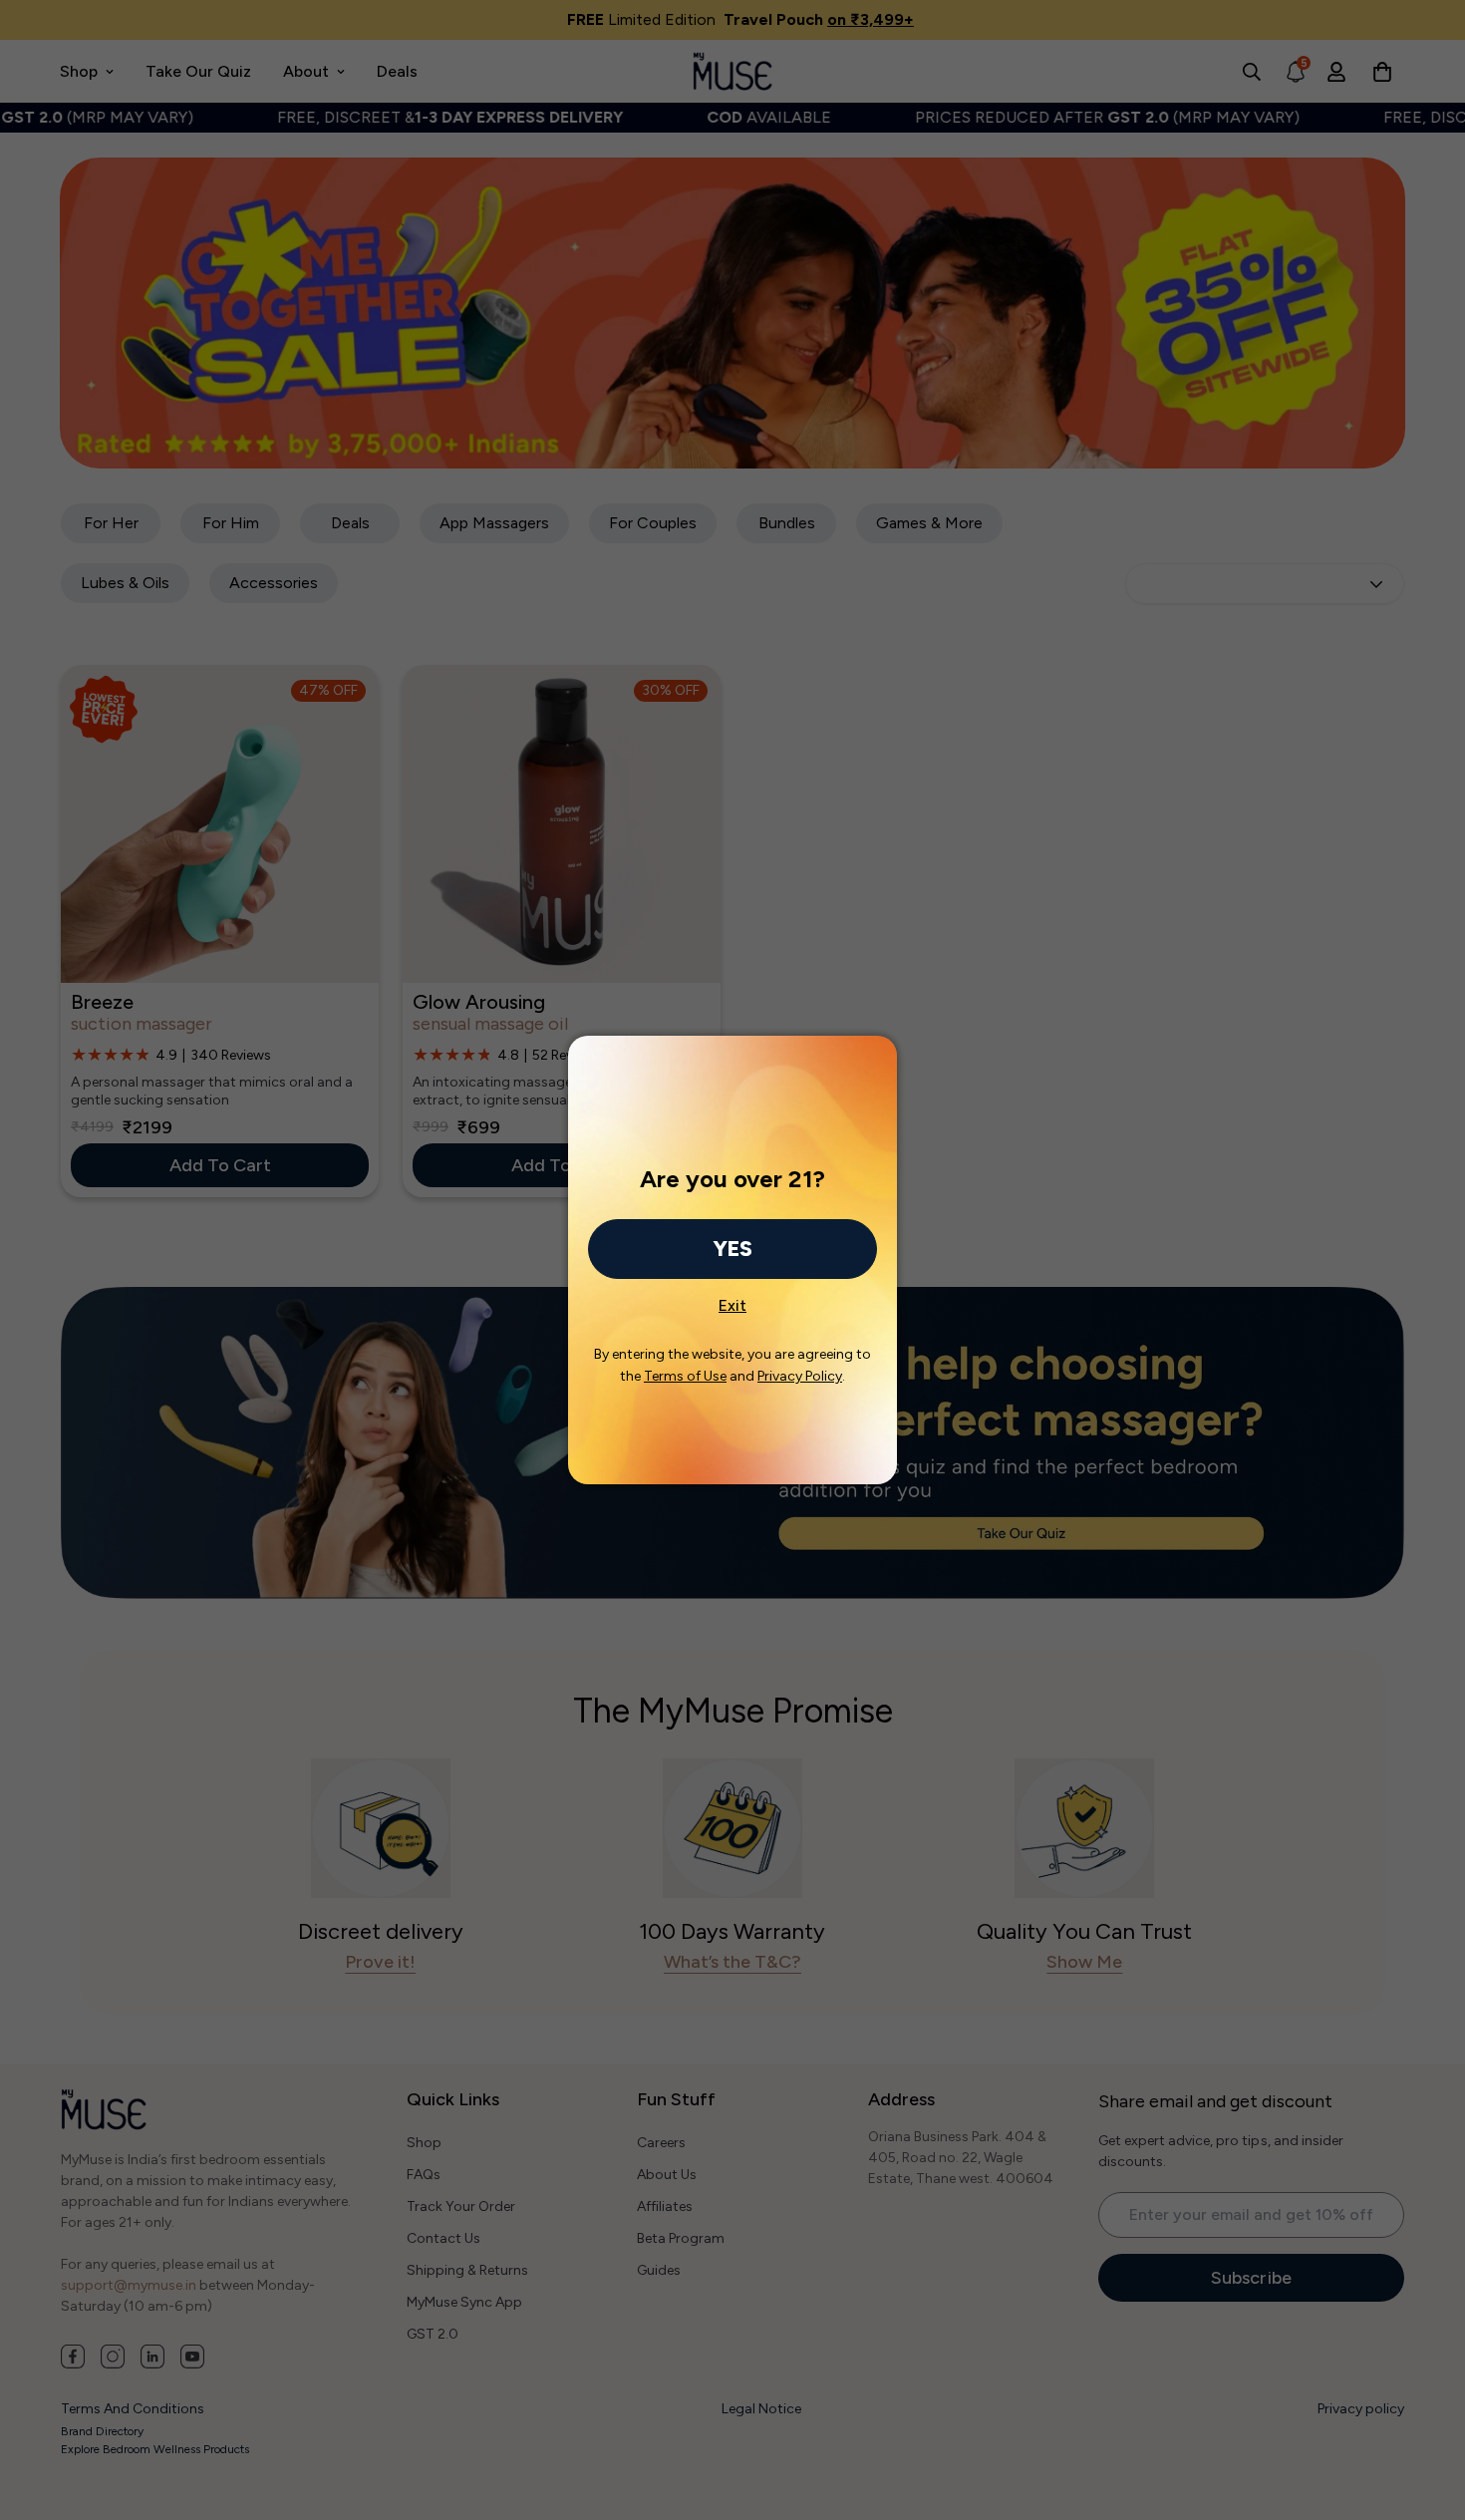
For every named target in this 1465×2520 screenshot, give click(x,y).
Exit (732, 1300)
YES (732, 1249)
